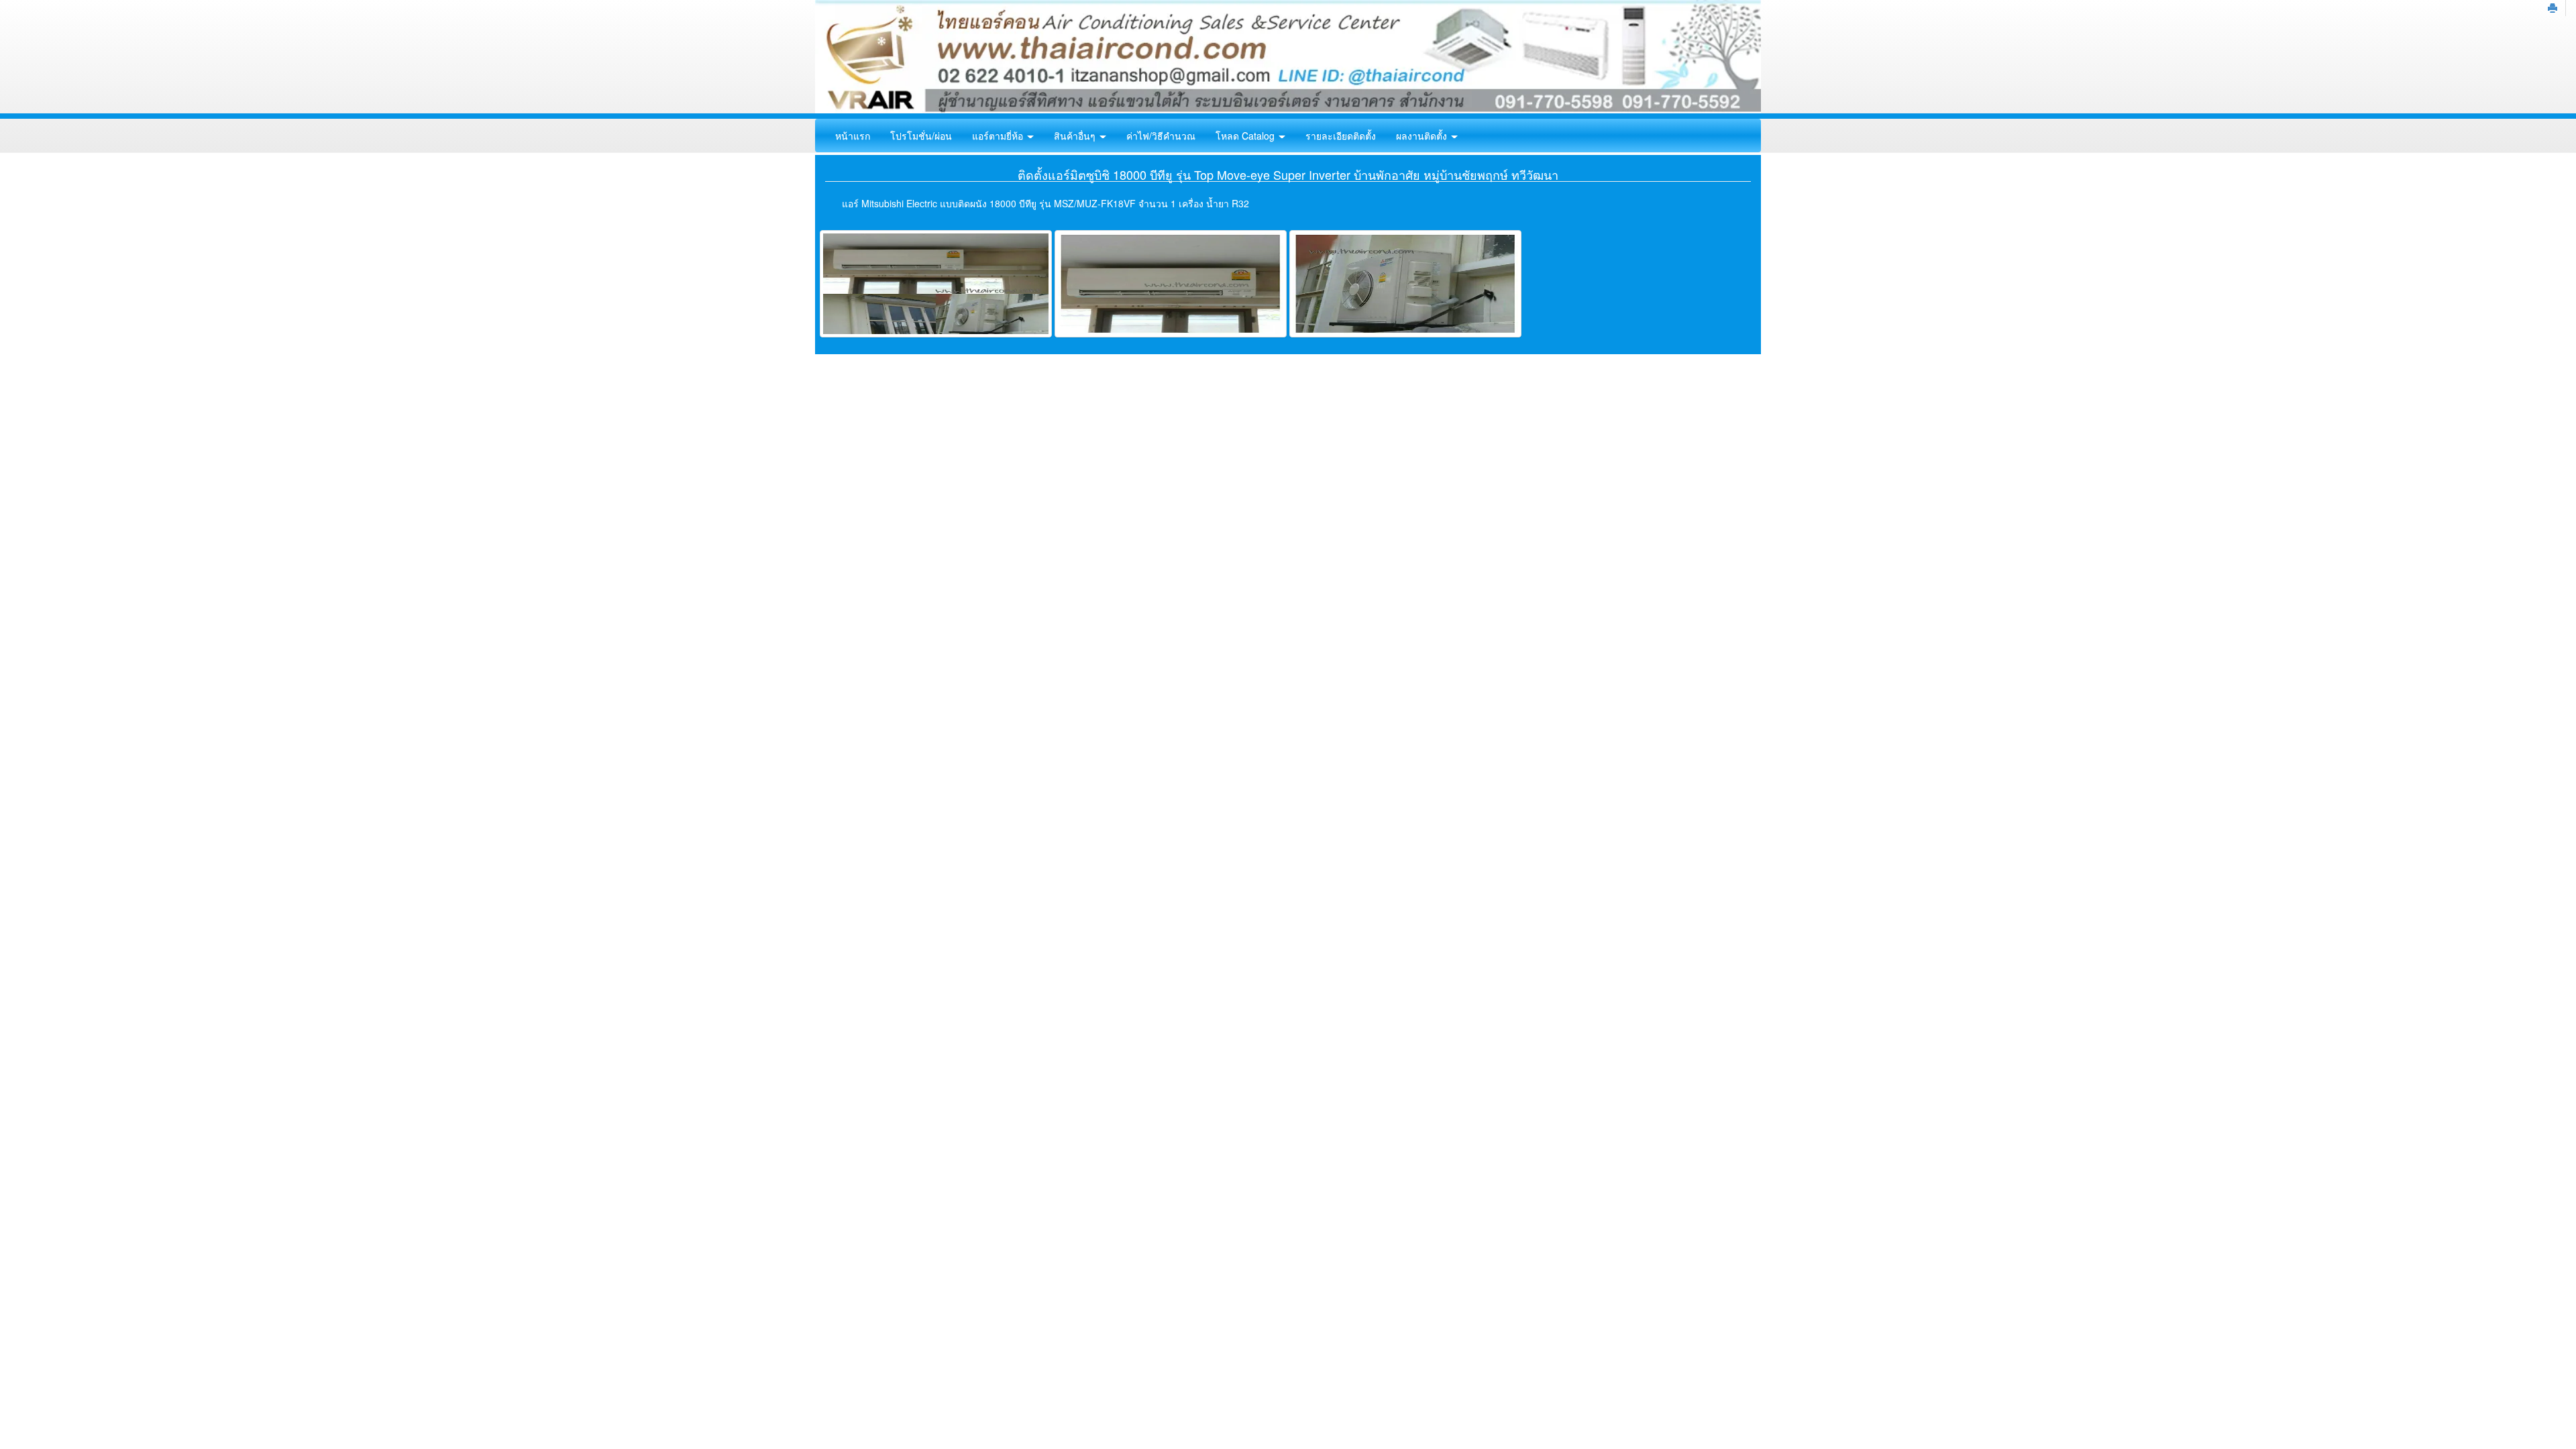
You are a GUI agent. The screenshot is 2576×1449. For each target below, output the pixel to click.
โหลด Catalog (1246, 136)
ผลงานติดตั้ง (1423, 136)
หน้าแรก (853, 136)
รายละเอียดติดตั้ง (1341, 136)
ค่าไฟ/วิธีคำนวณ (1161, 136)
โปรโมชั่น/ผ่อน (921, 136)
